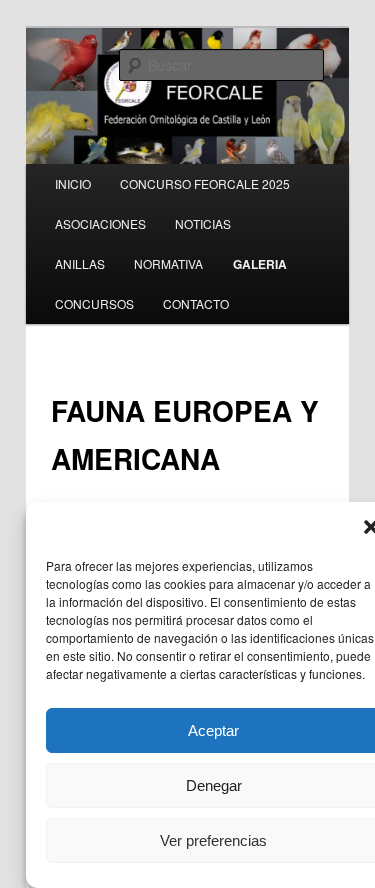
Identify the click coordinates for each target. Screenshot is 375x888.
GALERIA (260, 264)
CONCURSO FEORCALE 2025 (205, 183)
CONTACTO (196, 303)
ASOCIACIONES (100, 223)
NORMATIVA (168, 263)
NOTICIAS (203, 223)
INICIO (73, 183)
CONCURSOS (94, 303)
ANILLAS (80, 263)
